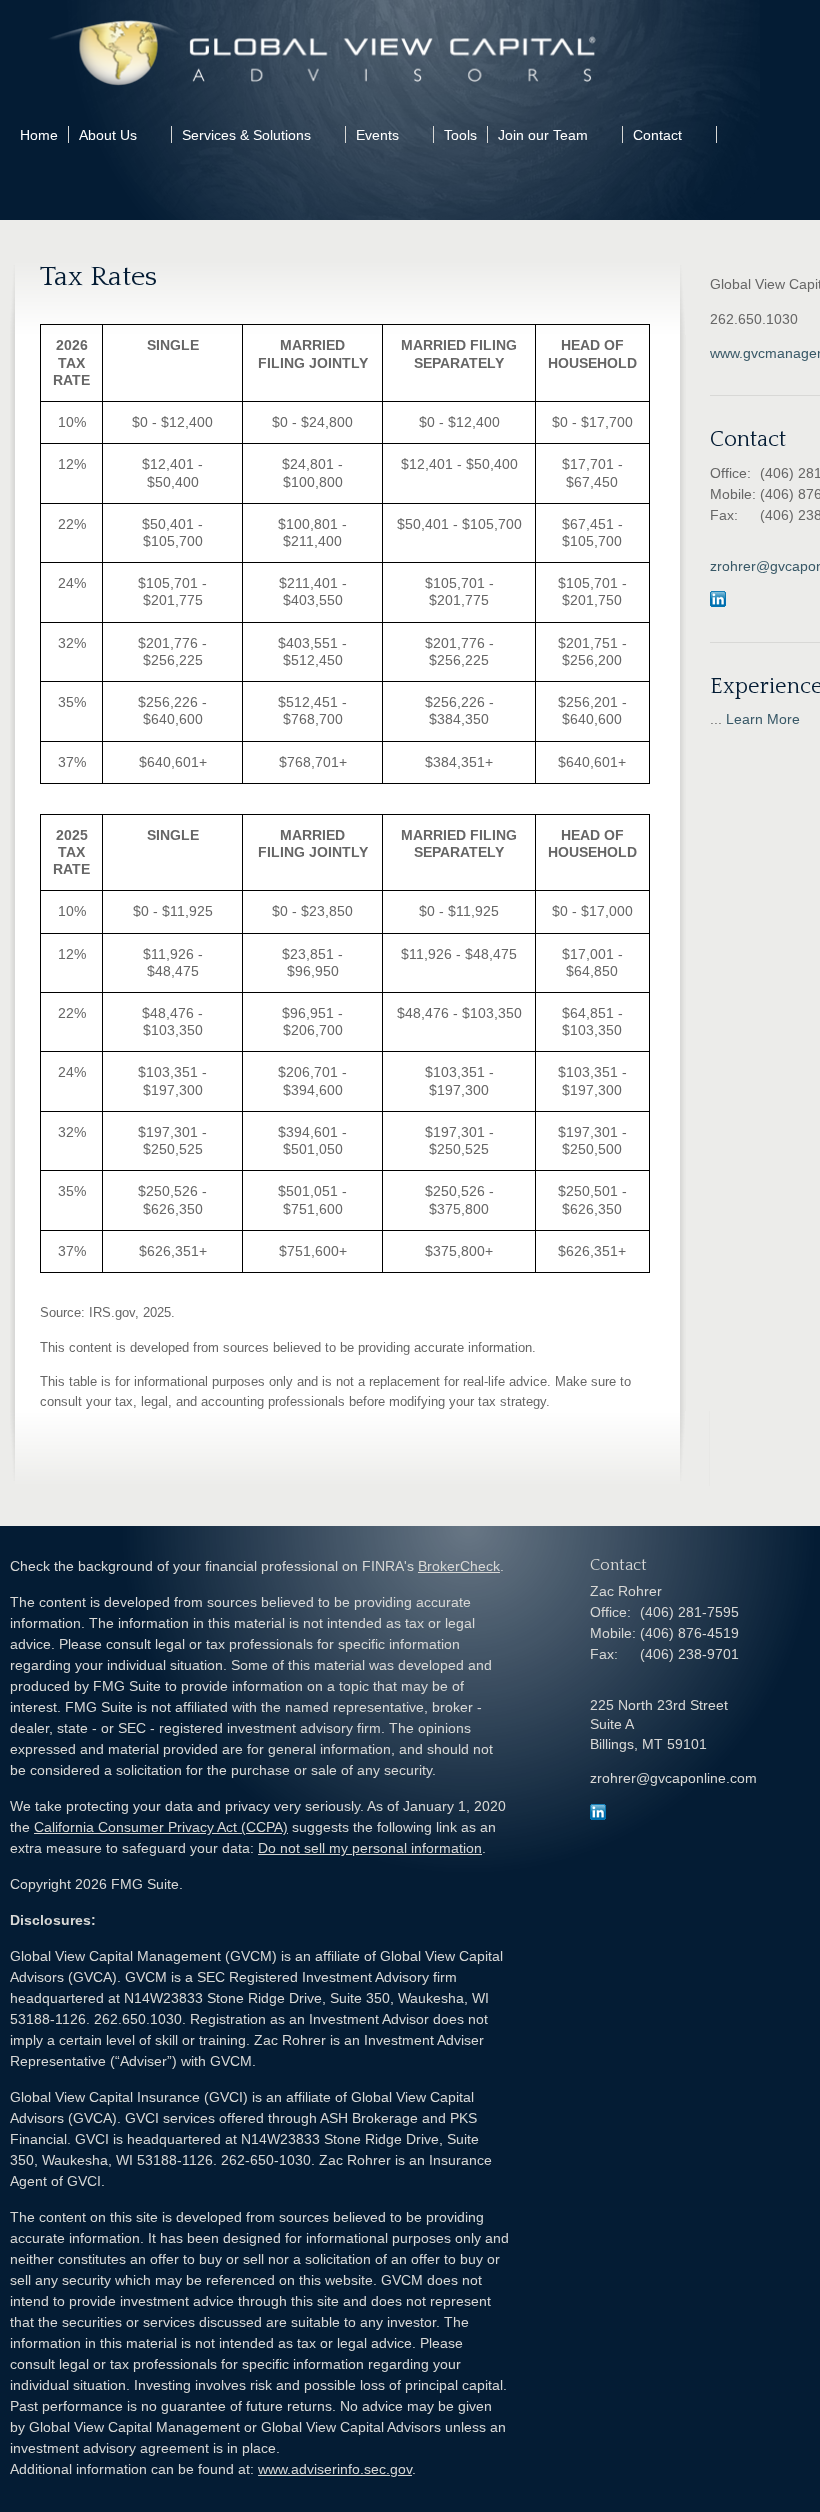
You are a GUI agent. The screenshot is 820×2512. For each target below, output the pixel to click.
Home (39, 135)
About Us (108, 135)
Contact (657, 135)
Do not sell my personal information (370, 1848)
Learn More (763, 719)
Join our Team (543, 135)
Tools (460, 135)
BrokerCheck (459, 1566)
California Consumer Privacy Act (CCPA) (161, 1827)
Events (377, 135)
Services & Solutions (246, 135)
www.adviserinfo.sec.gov (335, 2469)
